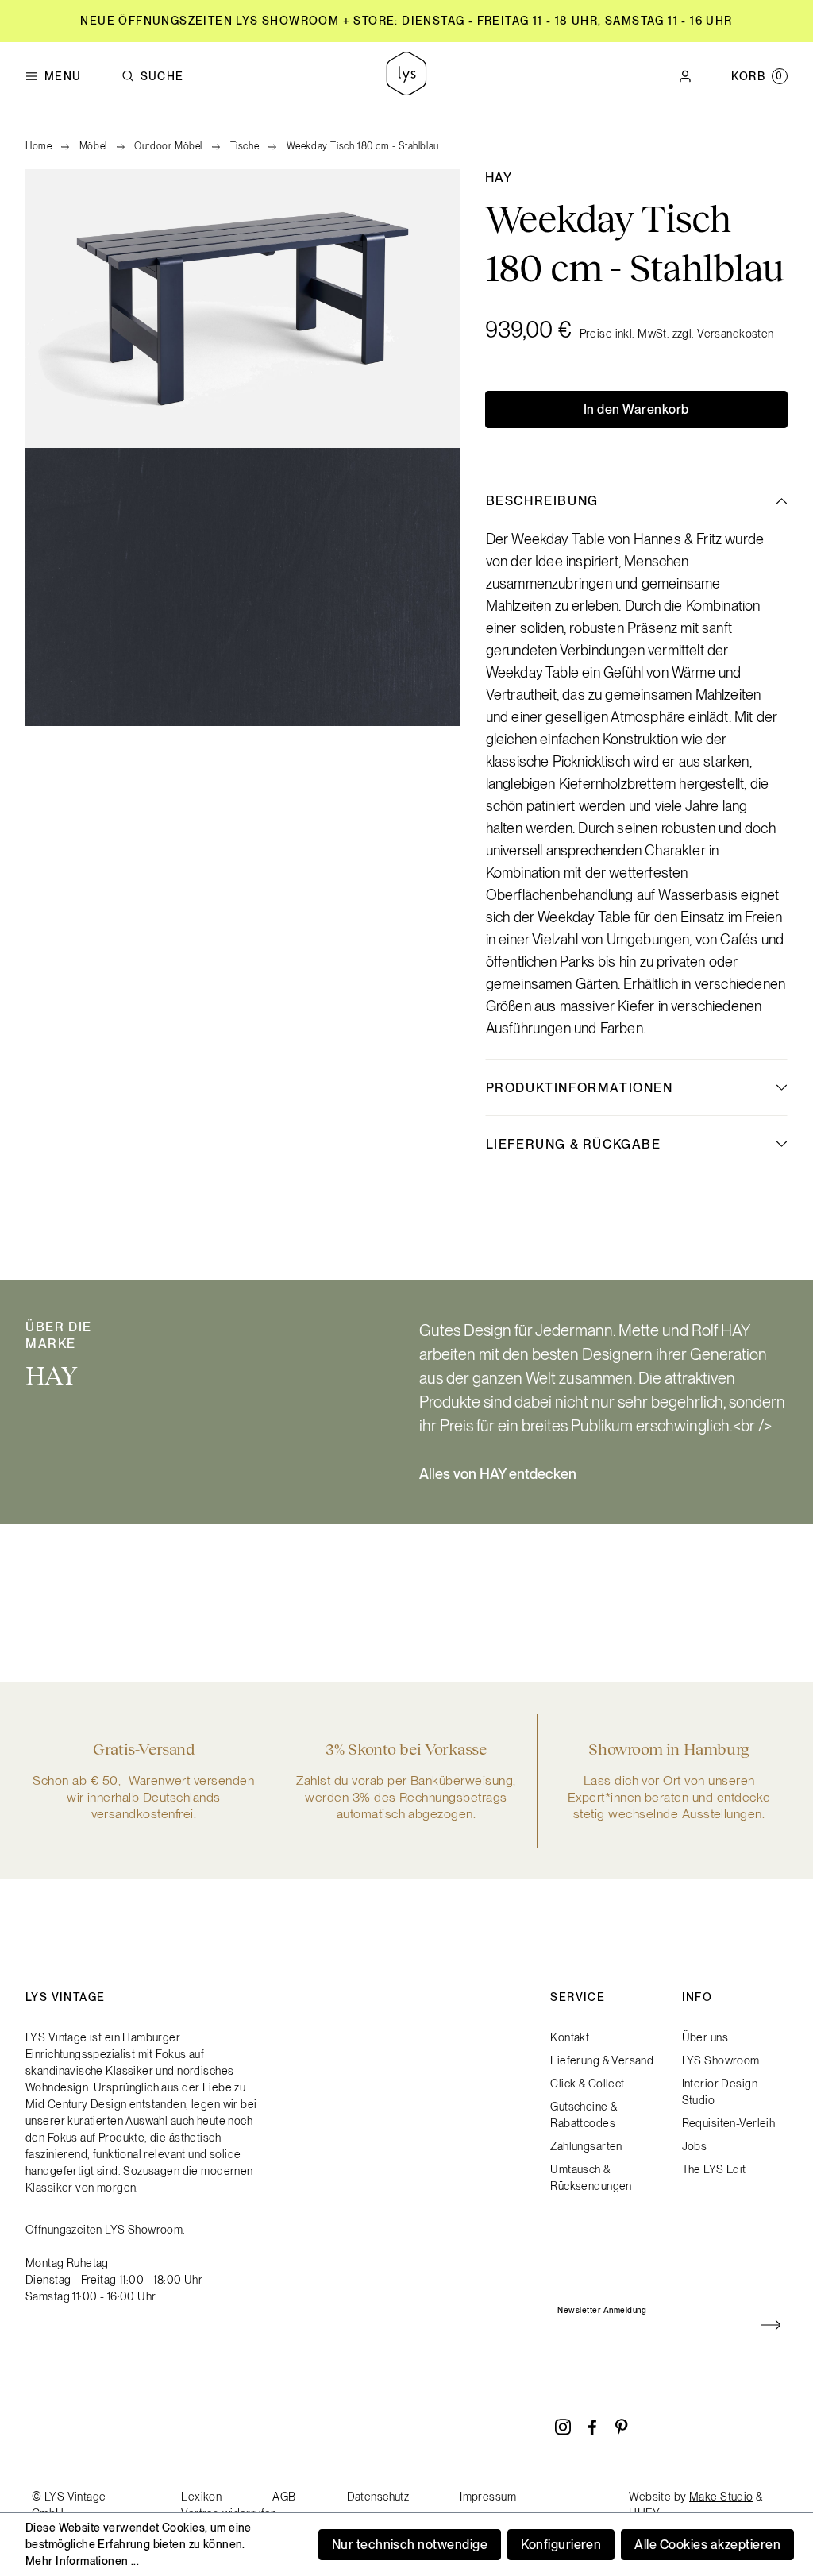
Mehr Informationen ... (82, 2561)
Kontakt (570, 2037)
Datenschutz (378, 2497)
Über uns (705, 2037)
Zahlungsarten (586, 2146)
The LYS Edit (714, 2169)
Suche (162, 76)
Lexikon (201, 2497)
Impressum (488, 2497)
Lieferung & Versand (602, 2060)
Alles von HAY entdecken (498, 1474)
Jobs (695, 2146)
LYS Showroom (721, 2060)
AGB (284, 2497)
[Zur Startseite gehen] (406, 76)
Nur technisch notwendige (410, 2545)
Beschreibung (542, 501)
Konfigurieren (561, 2545)
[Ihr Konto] (685, 76)
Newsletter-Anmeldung (602, 2310)
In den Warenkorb (636, 409)
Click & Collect (587, 2084)
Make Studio (721, 2497)
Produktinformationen (580, 1088)
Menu (63, 76)
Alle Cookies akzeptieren (707, 2545)
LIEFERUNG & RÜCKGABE (574, 1144)
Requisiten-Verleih (729, 2123)
